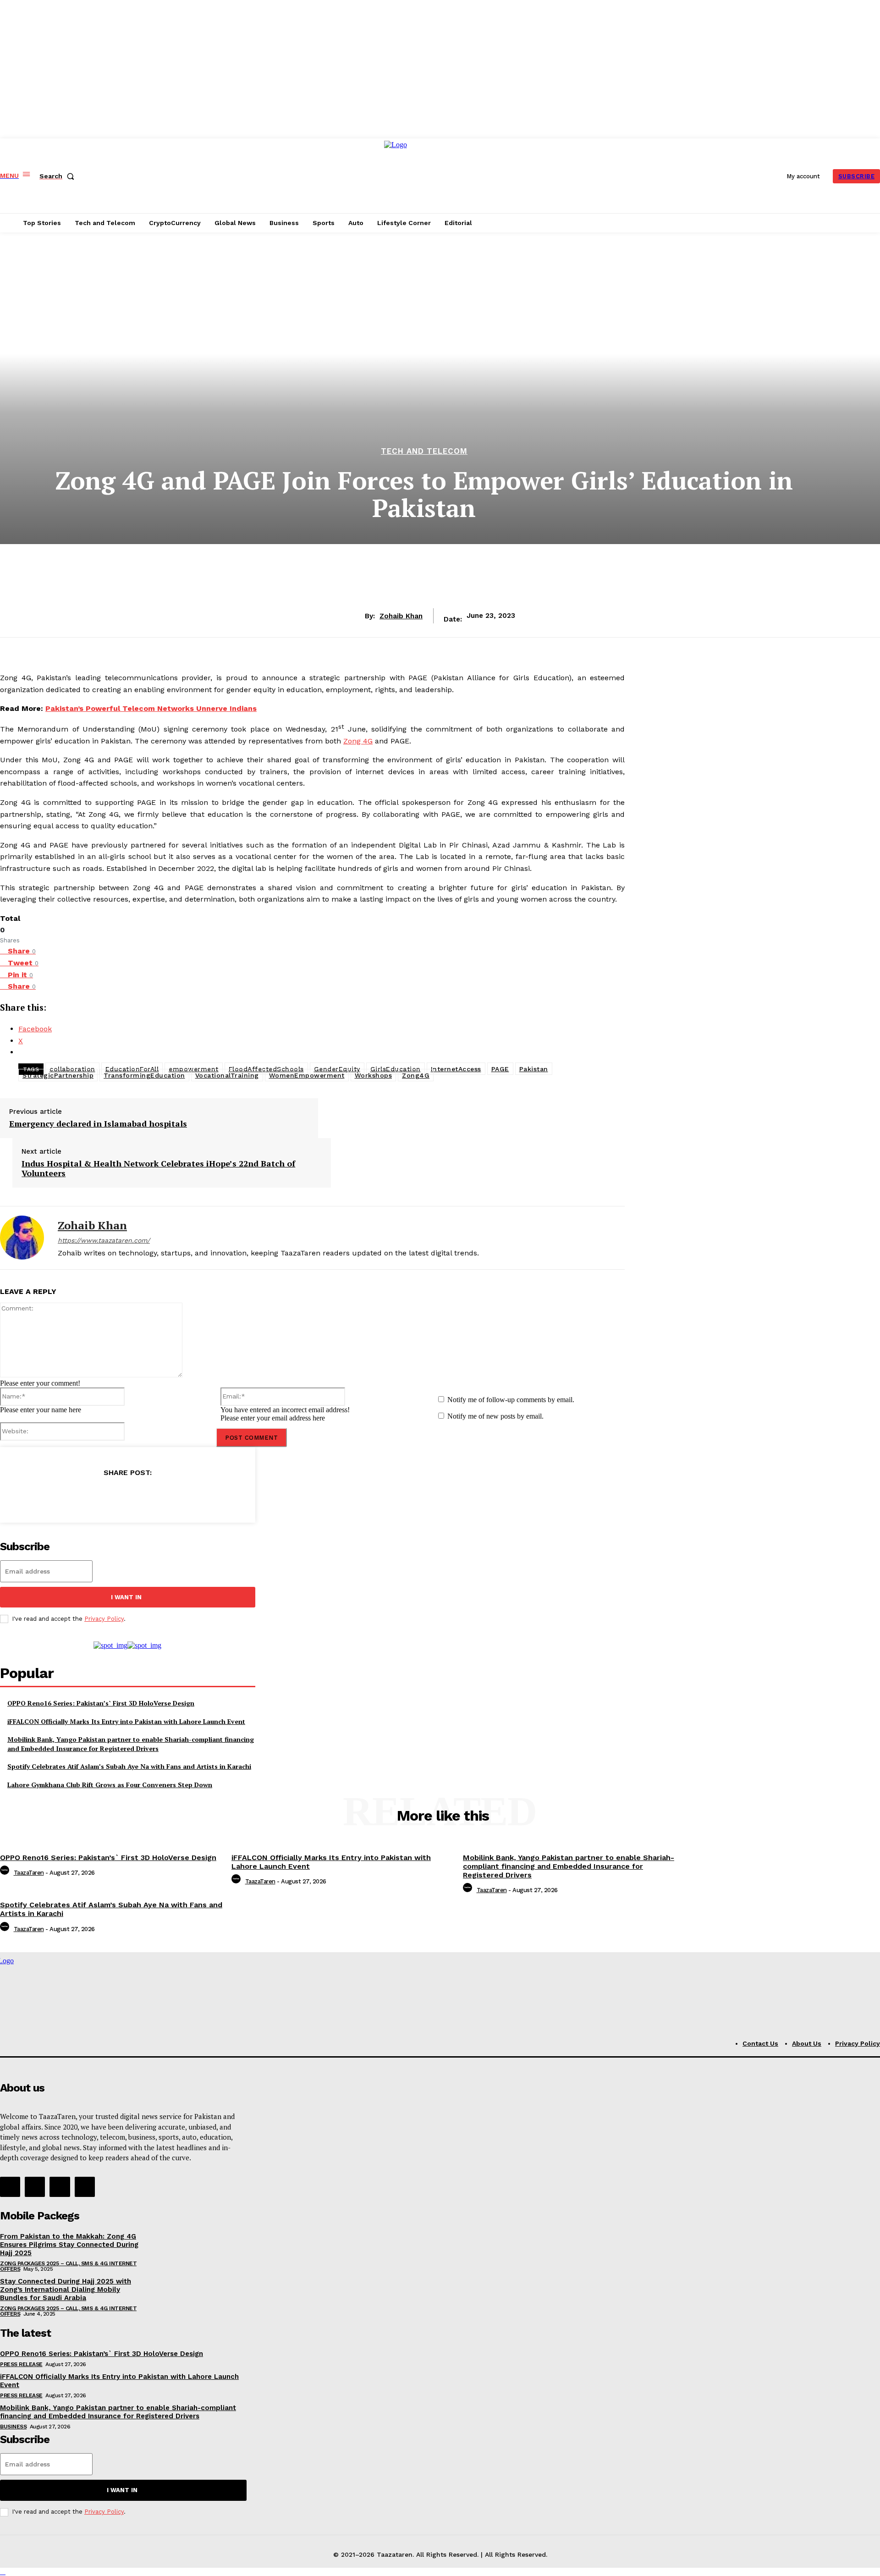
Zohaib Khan (401, 616)
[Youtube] (85, 2187)
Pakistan (534, 1069)
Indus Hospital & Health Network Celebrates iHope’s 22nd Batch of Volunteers (158, 1169)
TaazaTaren (29, 1873)
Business (13, 2427)
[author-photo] (6, 1873)
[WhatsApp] (155, 1496)
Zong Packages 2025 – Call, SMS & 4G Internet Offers (68, 2266)
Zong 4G (358, 741)
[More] (188, 1496)
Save (131, 1497)
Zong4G (416, 1075)
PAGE (500, 1069)
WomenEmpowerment (307, 1075)
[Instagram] (35, 2187)
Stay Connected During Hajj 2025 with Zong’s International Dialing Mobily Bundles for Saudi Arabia (66, 2290)
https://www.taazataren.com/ (104, 1240)
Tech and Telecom (424, 451)
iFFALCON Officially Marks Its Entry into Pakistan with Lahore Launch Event (126, 1721)
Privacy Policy (104, 1619)
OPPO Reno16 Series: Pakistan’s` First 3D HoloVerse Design (101, 1703)
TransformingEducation (144, 1075)
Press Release (21, 2364)
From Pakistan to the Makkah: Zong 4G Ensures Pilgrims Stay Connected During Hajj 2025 (69, 2245)
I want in (126, 1597)
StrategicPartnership (58, 1075)
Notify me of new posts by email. (495, 1416)
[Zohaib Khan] (22, 1238)
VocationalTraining (227, 1075)
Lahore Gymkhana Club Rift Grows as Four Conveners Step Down (110, 1785)
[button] (59, 176)
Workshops (374, 1075)
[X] (99, 1496)
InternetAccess (456, 1069)
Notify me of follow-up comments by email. (511, 1400)
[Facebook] (66, 1496)
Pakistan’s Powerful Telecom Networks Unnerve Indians (151, 708)
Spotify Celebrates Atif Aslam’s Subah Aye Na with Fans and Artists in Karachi (129, 1766)
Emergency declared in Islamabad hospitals (98, 1124)
